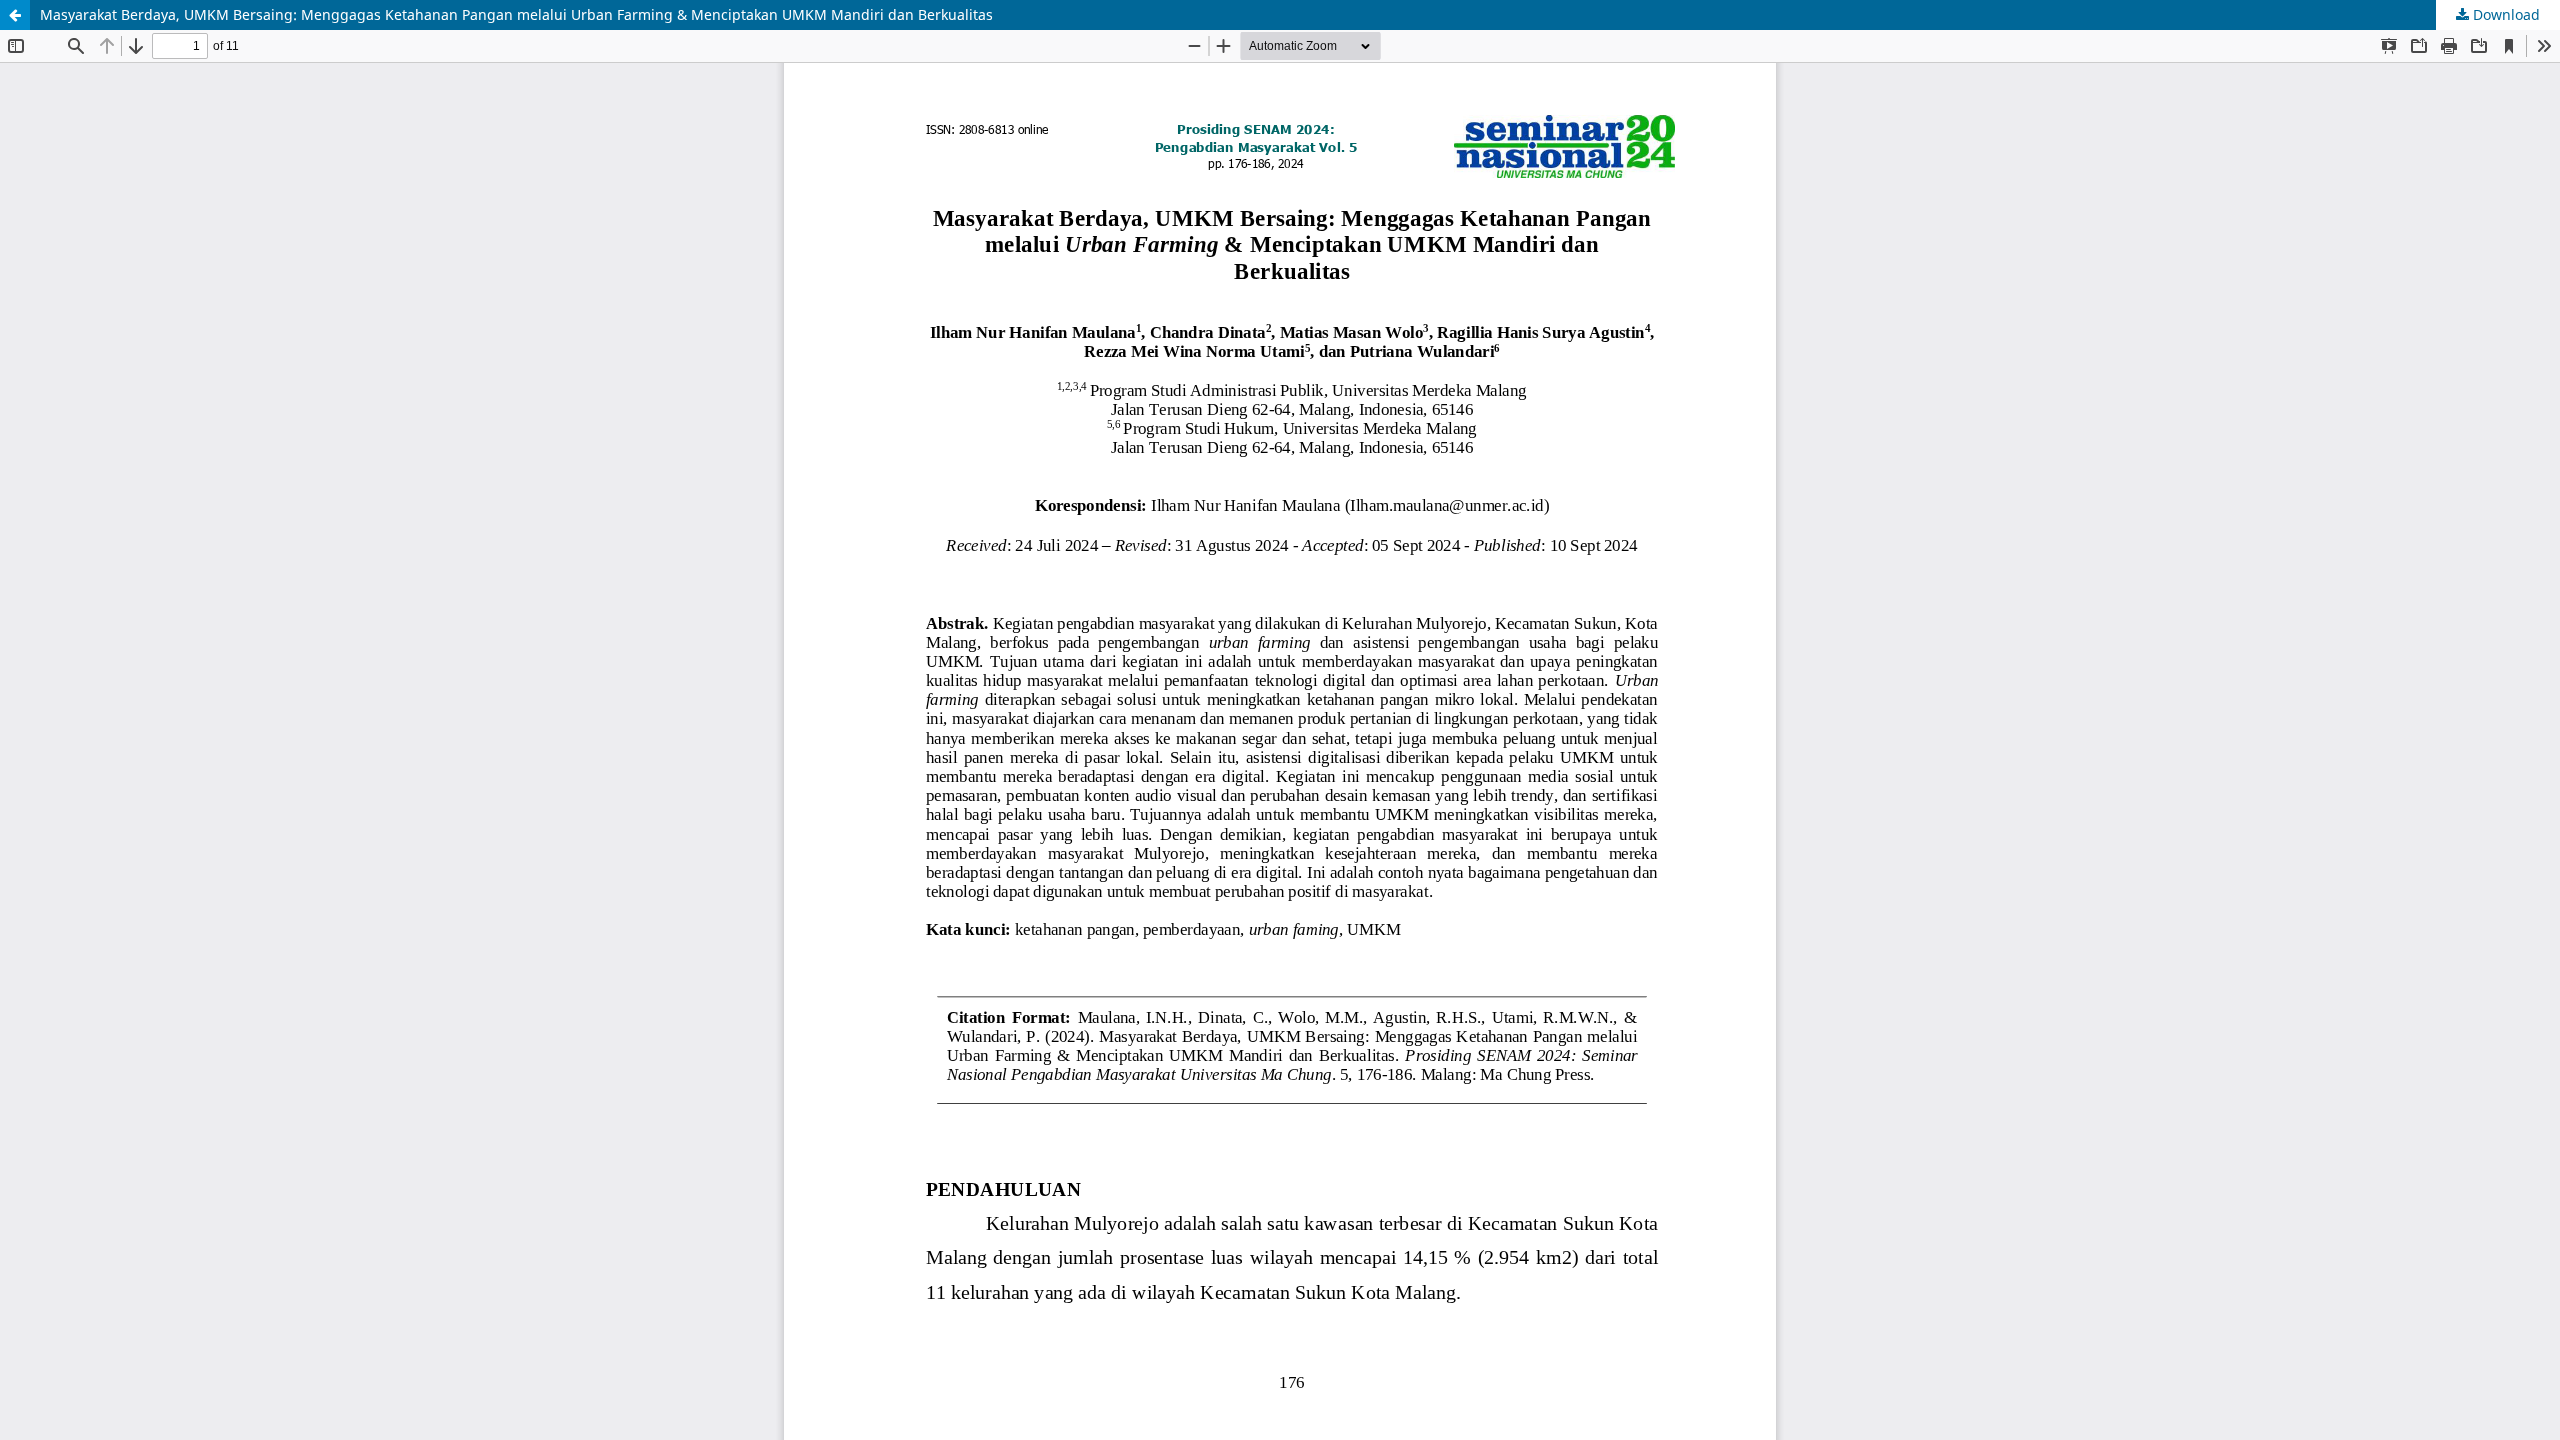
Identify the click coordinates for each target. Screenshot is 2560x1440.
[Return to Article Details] (15, 15)
